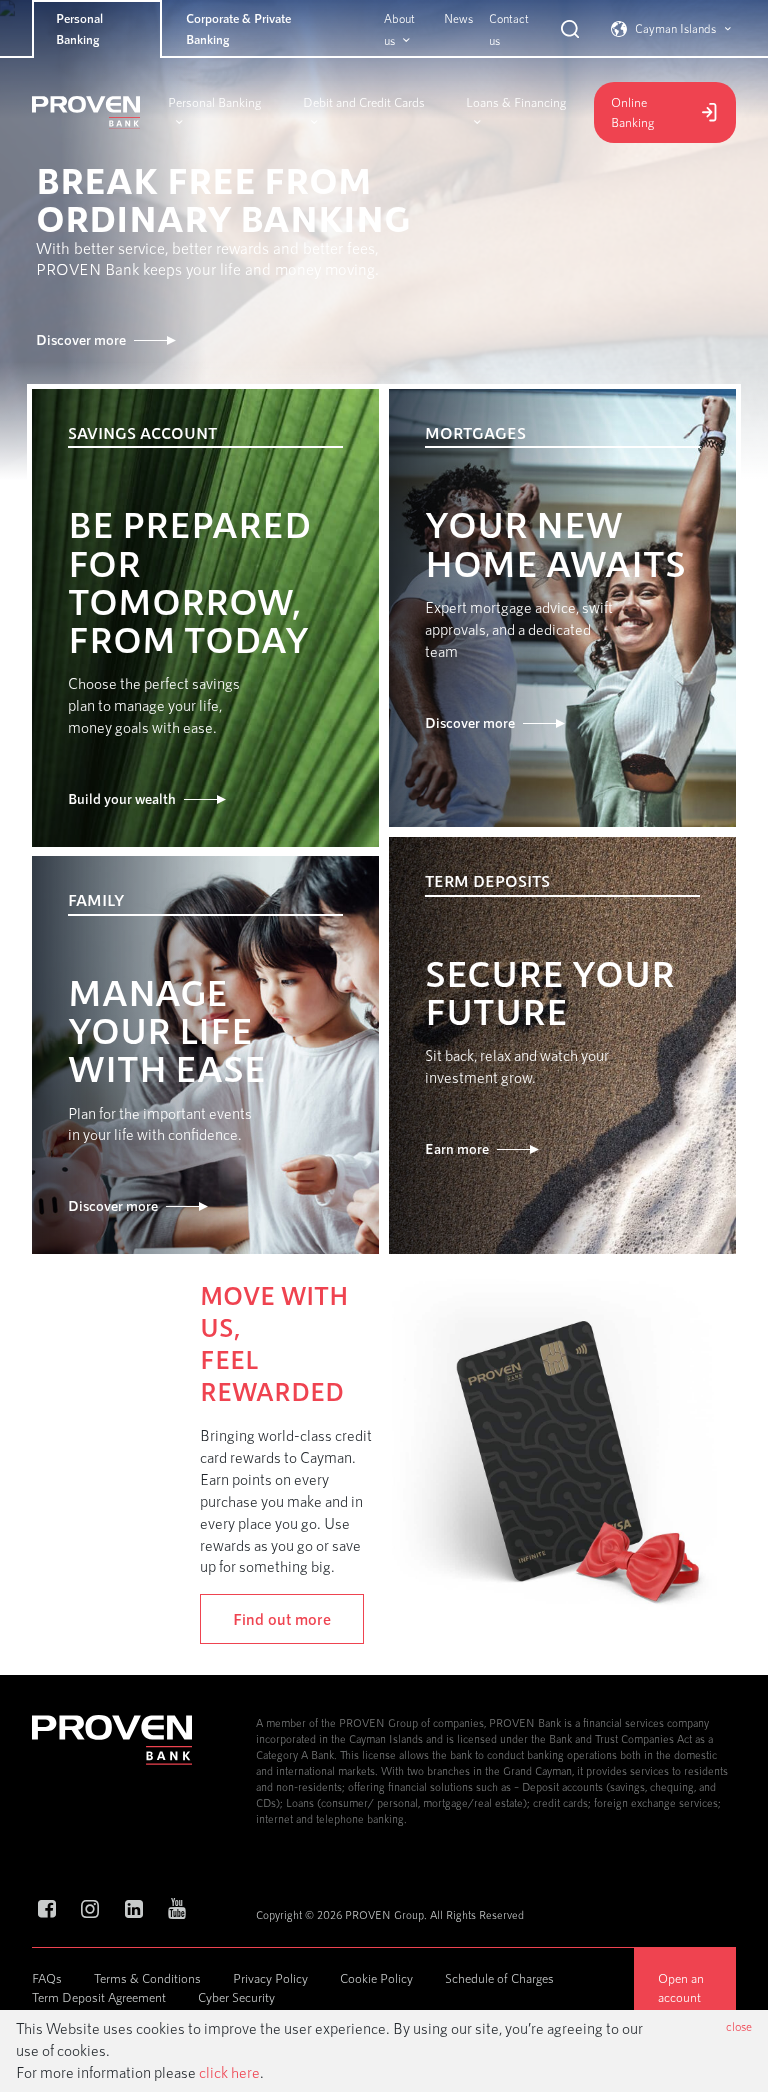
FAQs (47, 1978)
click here (229, 2072)
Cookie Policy (376, 1978)
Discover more (81, 339)
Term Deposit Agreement (99, 1997)
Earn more (457, 1148)
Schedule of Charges (499, 1978)
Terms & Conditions (147, 1978)
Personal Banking (79, 28)
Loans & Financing (516, 102)
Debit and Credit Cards (364, 102)
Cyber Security (236, 1997)
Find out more (282, 1618)
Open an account (681, 1987)
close (739, 2026)
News (458, 18)
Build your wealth (122, 798)
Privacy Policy (270, 1978)
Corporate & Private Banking (238, 28)
